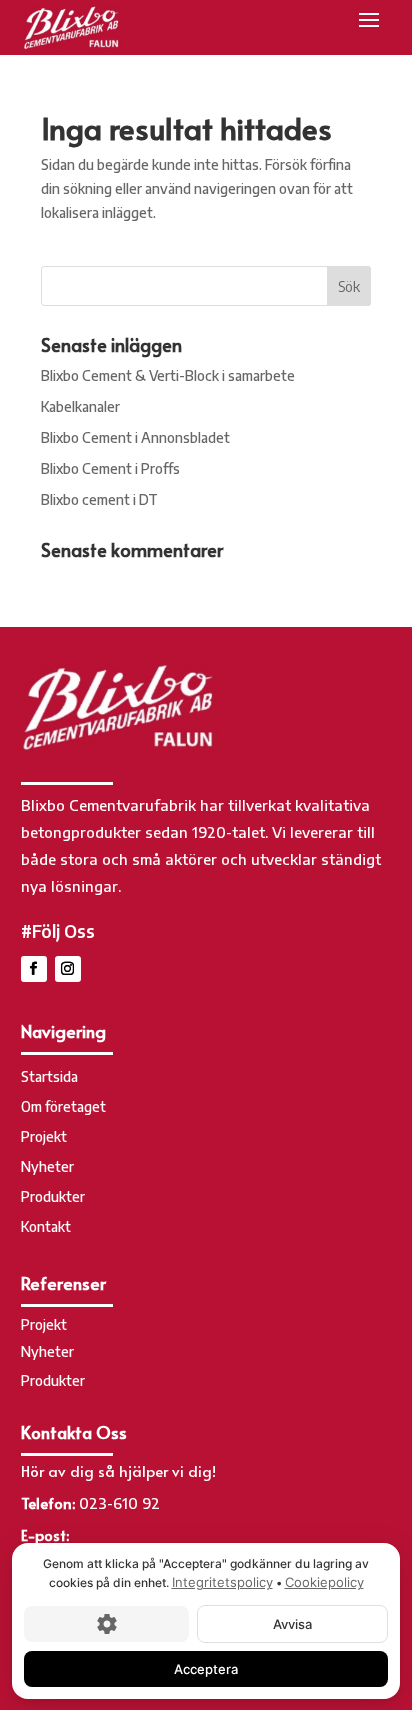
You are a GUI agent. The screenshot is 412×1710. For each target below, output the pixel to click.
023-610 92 (119, 1503)
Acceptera (206, 1668)
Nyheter (47, 1167)
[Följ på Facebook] (34, 969)
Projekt (44, 1137)
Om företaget (63, 1107)
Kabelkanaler (80, 406)
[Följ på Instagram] (68, 969)
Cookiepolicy (324, 1582)
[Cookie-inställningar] (106, 1623)
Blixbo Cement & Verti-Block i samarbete (168, 375)
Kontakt (46, 1227)
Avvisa (292, 1623)
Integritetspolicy (222, 1582)
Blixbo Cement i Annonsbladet (135, 437)
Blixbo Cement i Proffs (110, 468)
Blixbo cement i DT (99, 499)
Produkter (53, 1197)
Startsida (49, 1077)
